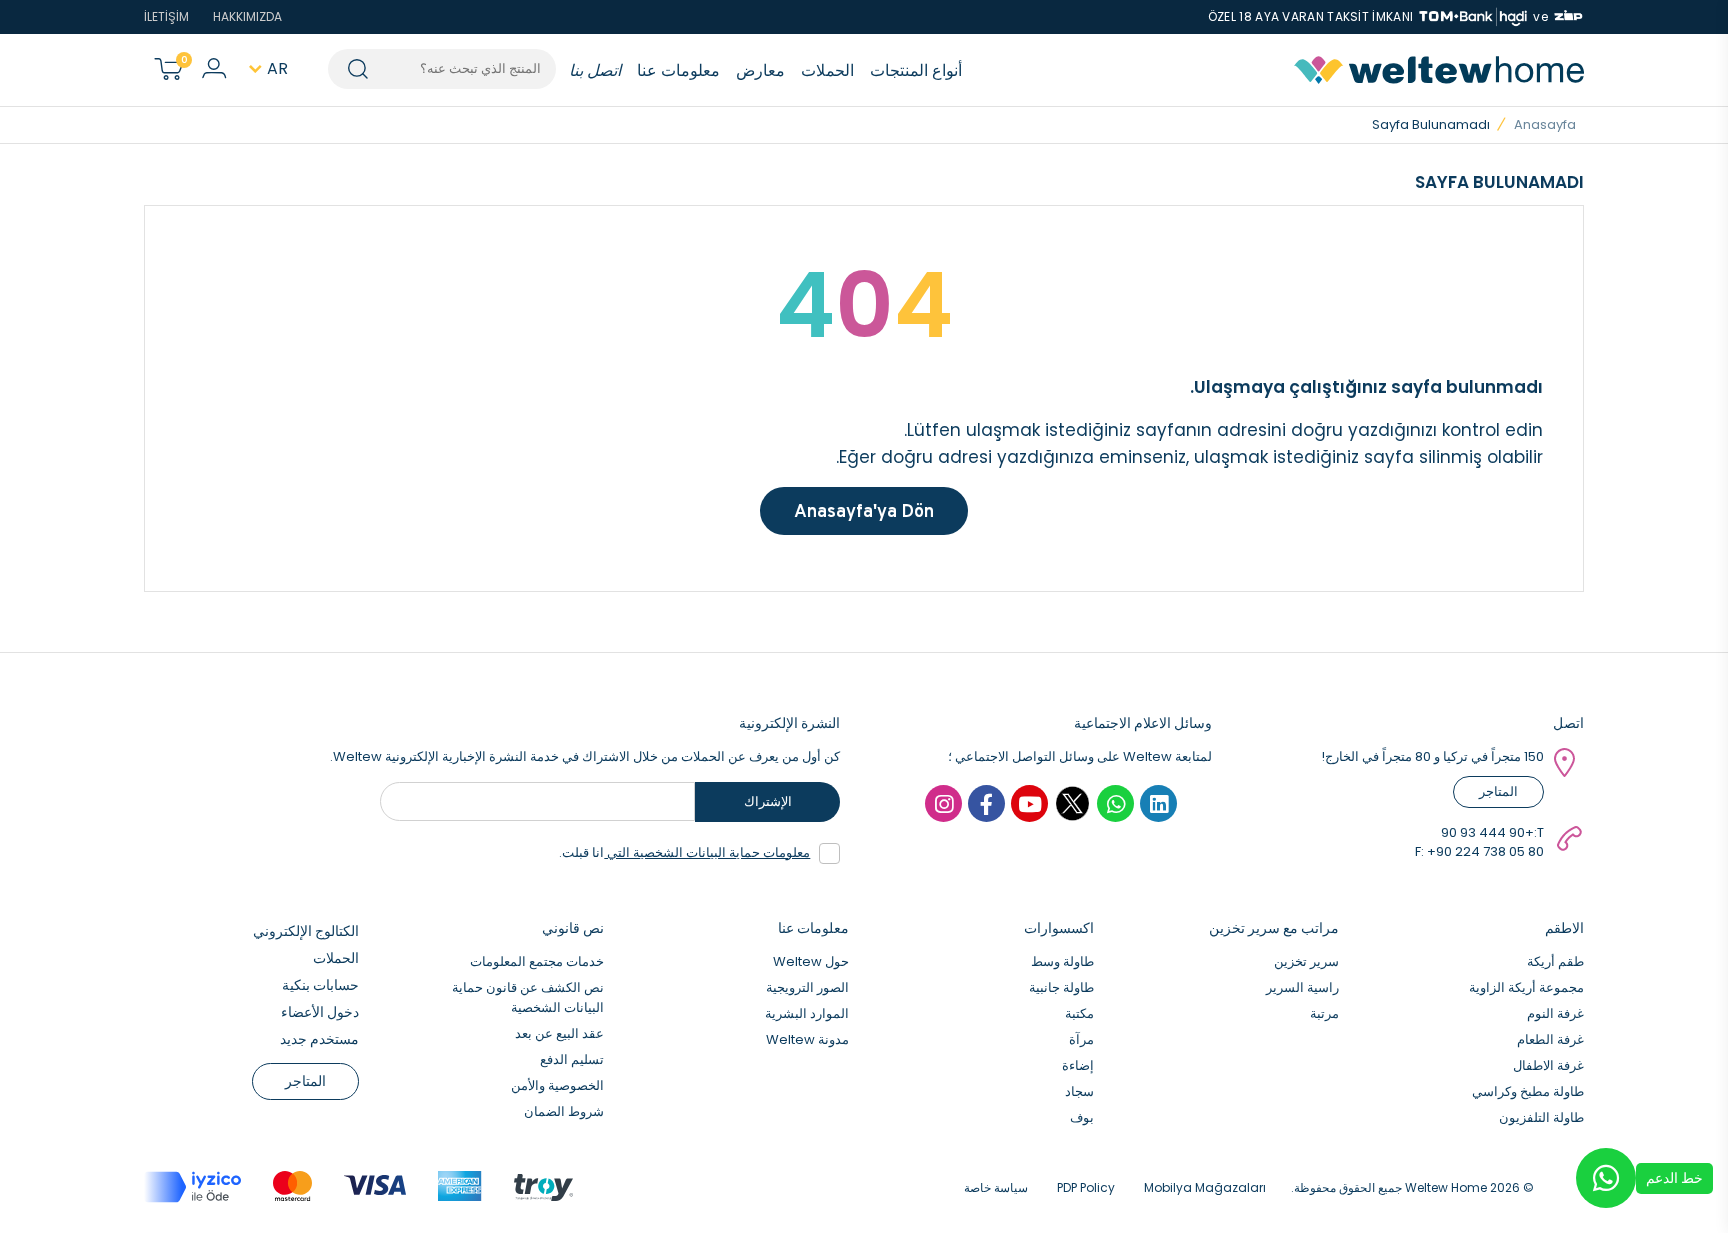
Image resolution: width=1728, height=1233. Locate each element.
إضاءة (1078, 1065)
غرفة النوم (1555, 1013)
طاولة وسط (1062, 961)
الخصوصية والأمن (557, 1085)
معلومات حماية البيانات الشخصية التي (707, 852)
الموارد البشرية (807, 1013)
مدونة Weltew (807, 1039)
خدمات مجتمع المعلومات (537, 961)
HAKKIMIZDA (247, 16)
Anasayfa (1545, 124)
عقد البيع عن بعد (559, 1033)
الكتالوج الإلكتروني (306, 931)
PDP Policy (1086, 1187)
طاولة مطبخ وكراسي (1528, 1091)
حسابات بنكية (320, 985)
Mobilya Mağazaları (1205, 1187)
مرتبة (1324, 1013)
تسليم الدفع (572, 1059)
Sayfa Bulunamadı (1431, 124)
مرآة (1081, 1039)
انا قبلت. (684, 852)
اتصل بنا (595, 70)
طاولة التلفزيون (1541, 1117)
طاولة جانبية (1061, 987)
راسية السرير (1302, 987)
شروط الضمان (564, 1111)
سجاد (1079, 1091)
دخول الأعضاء (320, 1012)
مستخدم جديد (319, 1039)
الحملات (827, 70)
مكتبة (1079, 1013)
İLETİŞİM (166, 16)
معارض (760, 70)
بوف (1082, 1117)
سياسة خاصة (996, 1187)
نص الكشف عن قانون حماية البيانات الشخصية (528, 997)
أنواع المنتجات (916, 70)
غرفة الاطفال (1548, 1065)
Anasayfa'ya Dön (864, 510)
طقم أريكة (1555, 961)
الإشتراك (768, 801)
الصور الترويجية (807, 987)
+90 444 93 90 (1487, 832)
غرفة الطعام (1550, 1039)
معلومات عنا (678, 70)
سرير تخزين (1306, 961)
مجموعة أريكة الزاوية (1526, 987)
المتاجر (1498, 791)
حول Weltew (811, 961)
